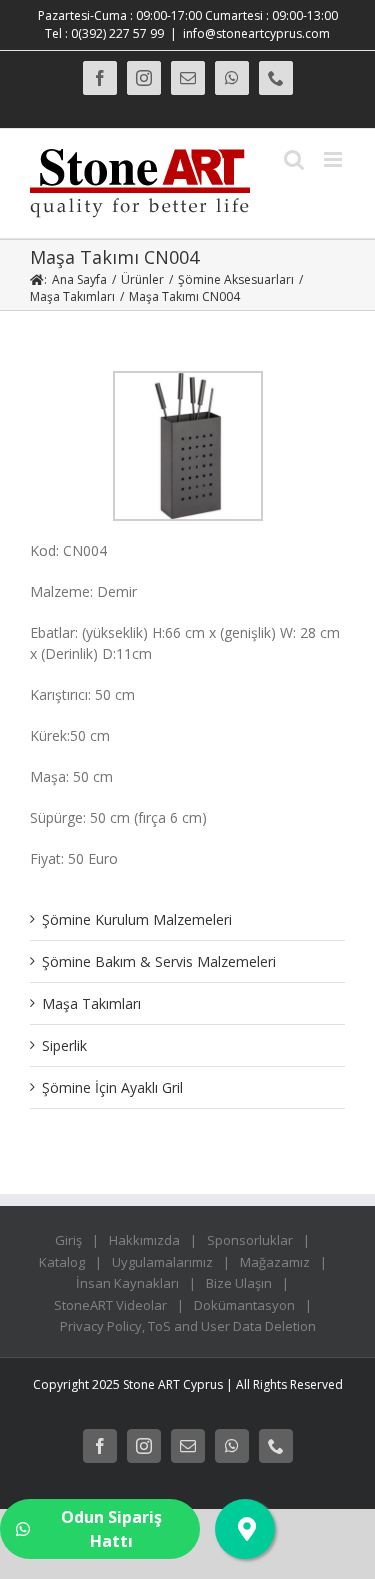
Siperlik (64, 1045)
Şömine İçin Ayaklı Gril (112, 1087)
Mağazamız (275, 1262)
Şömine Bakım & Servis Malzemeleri (159, 961)
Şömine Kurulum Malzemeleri (137, 919)
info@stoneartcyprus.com (256, 33)
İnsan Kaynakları (127, 1283)
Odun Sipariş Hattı (111, 1529)
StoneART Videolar (110, 1305)
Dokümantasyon (244, 1305)
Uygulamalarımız (162, 1262)
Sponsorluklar (250, 1240)
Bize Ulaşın (239, 1283)
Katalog (62, 1262)
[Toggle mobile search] (294, 159)
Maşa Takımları (91, 1003)
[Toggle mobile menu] (334, 159)
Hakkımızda (144, 1240)
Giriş (68, 1240)
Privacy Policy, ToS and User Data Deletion (188, 1326)
